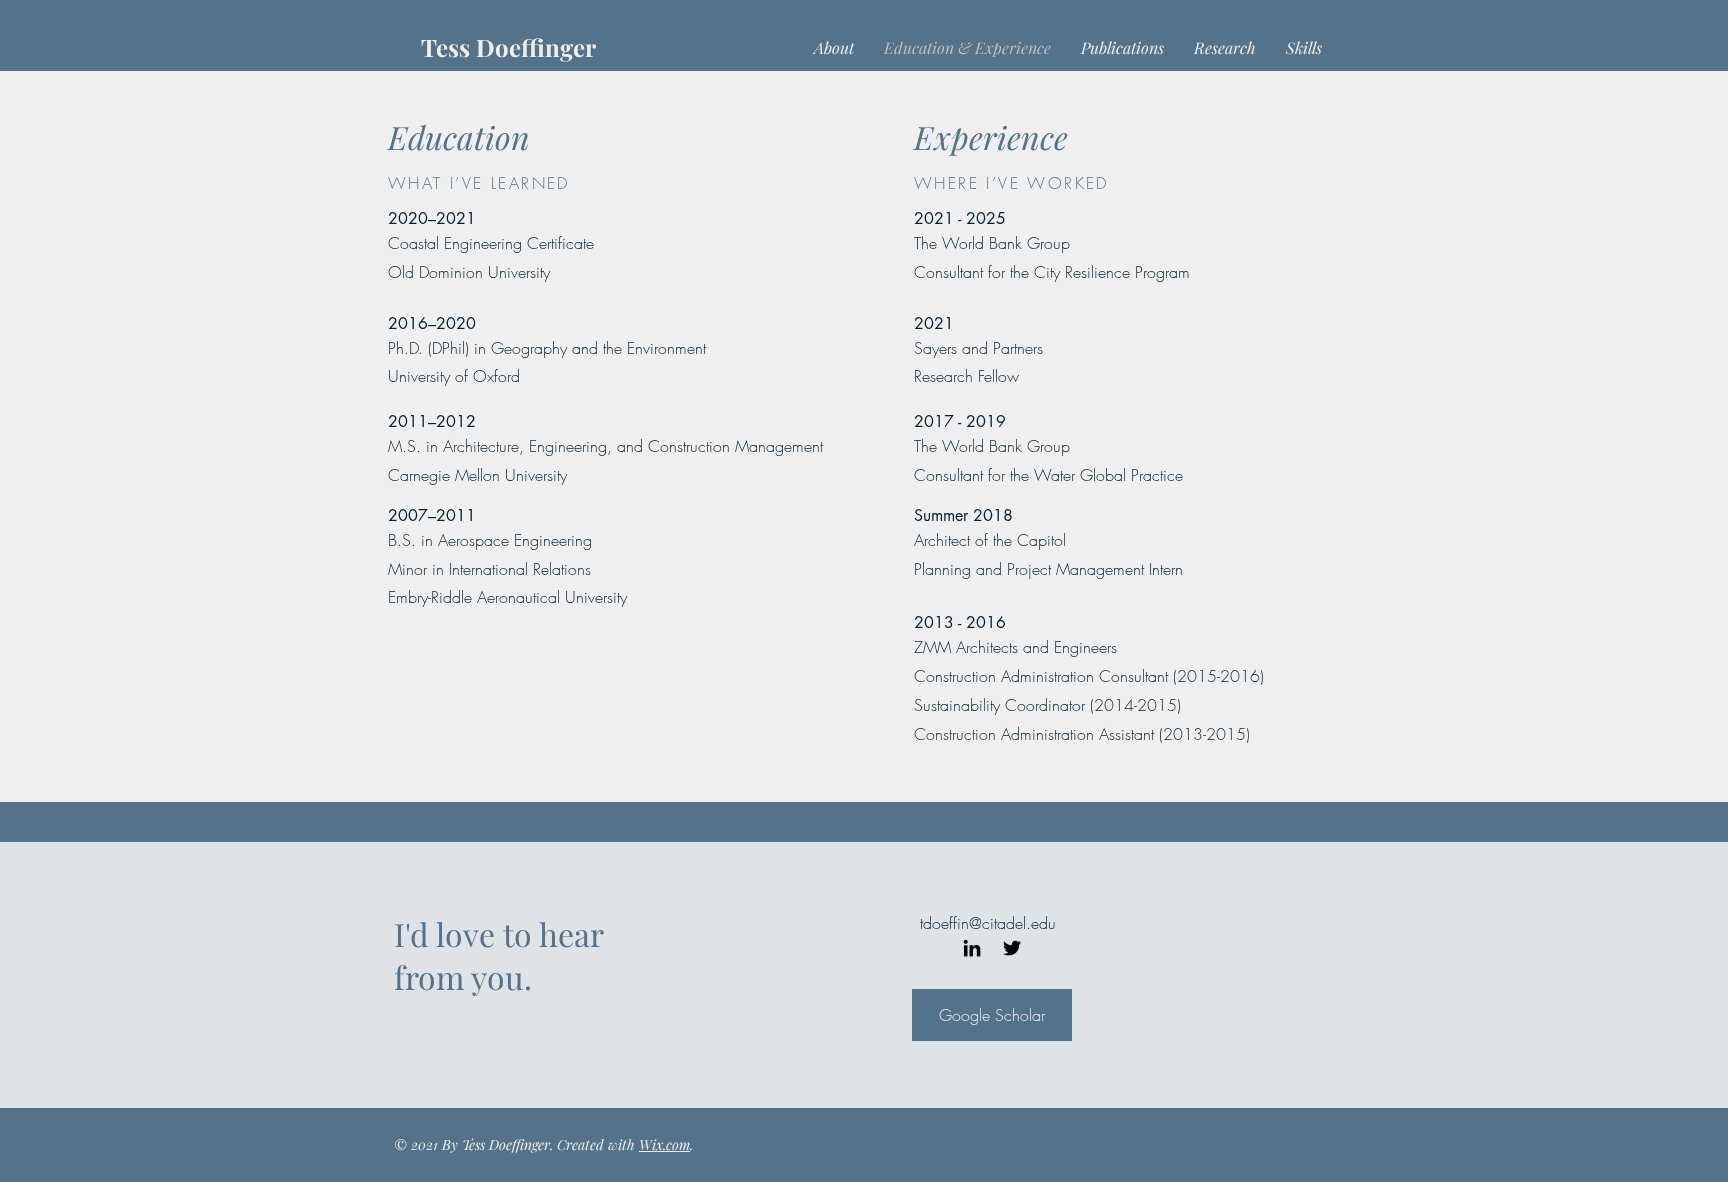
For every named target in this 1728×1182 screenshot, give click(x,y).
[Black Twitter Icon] (1012, 948)
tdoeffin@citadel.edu (988, 923)
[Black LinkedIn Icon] (972, 948)
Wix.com (664, 1144)
